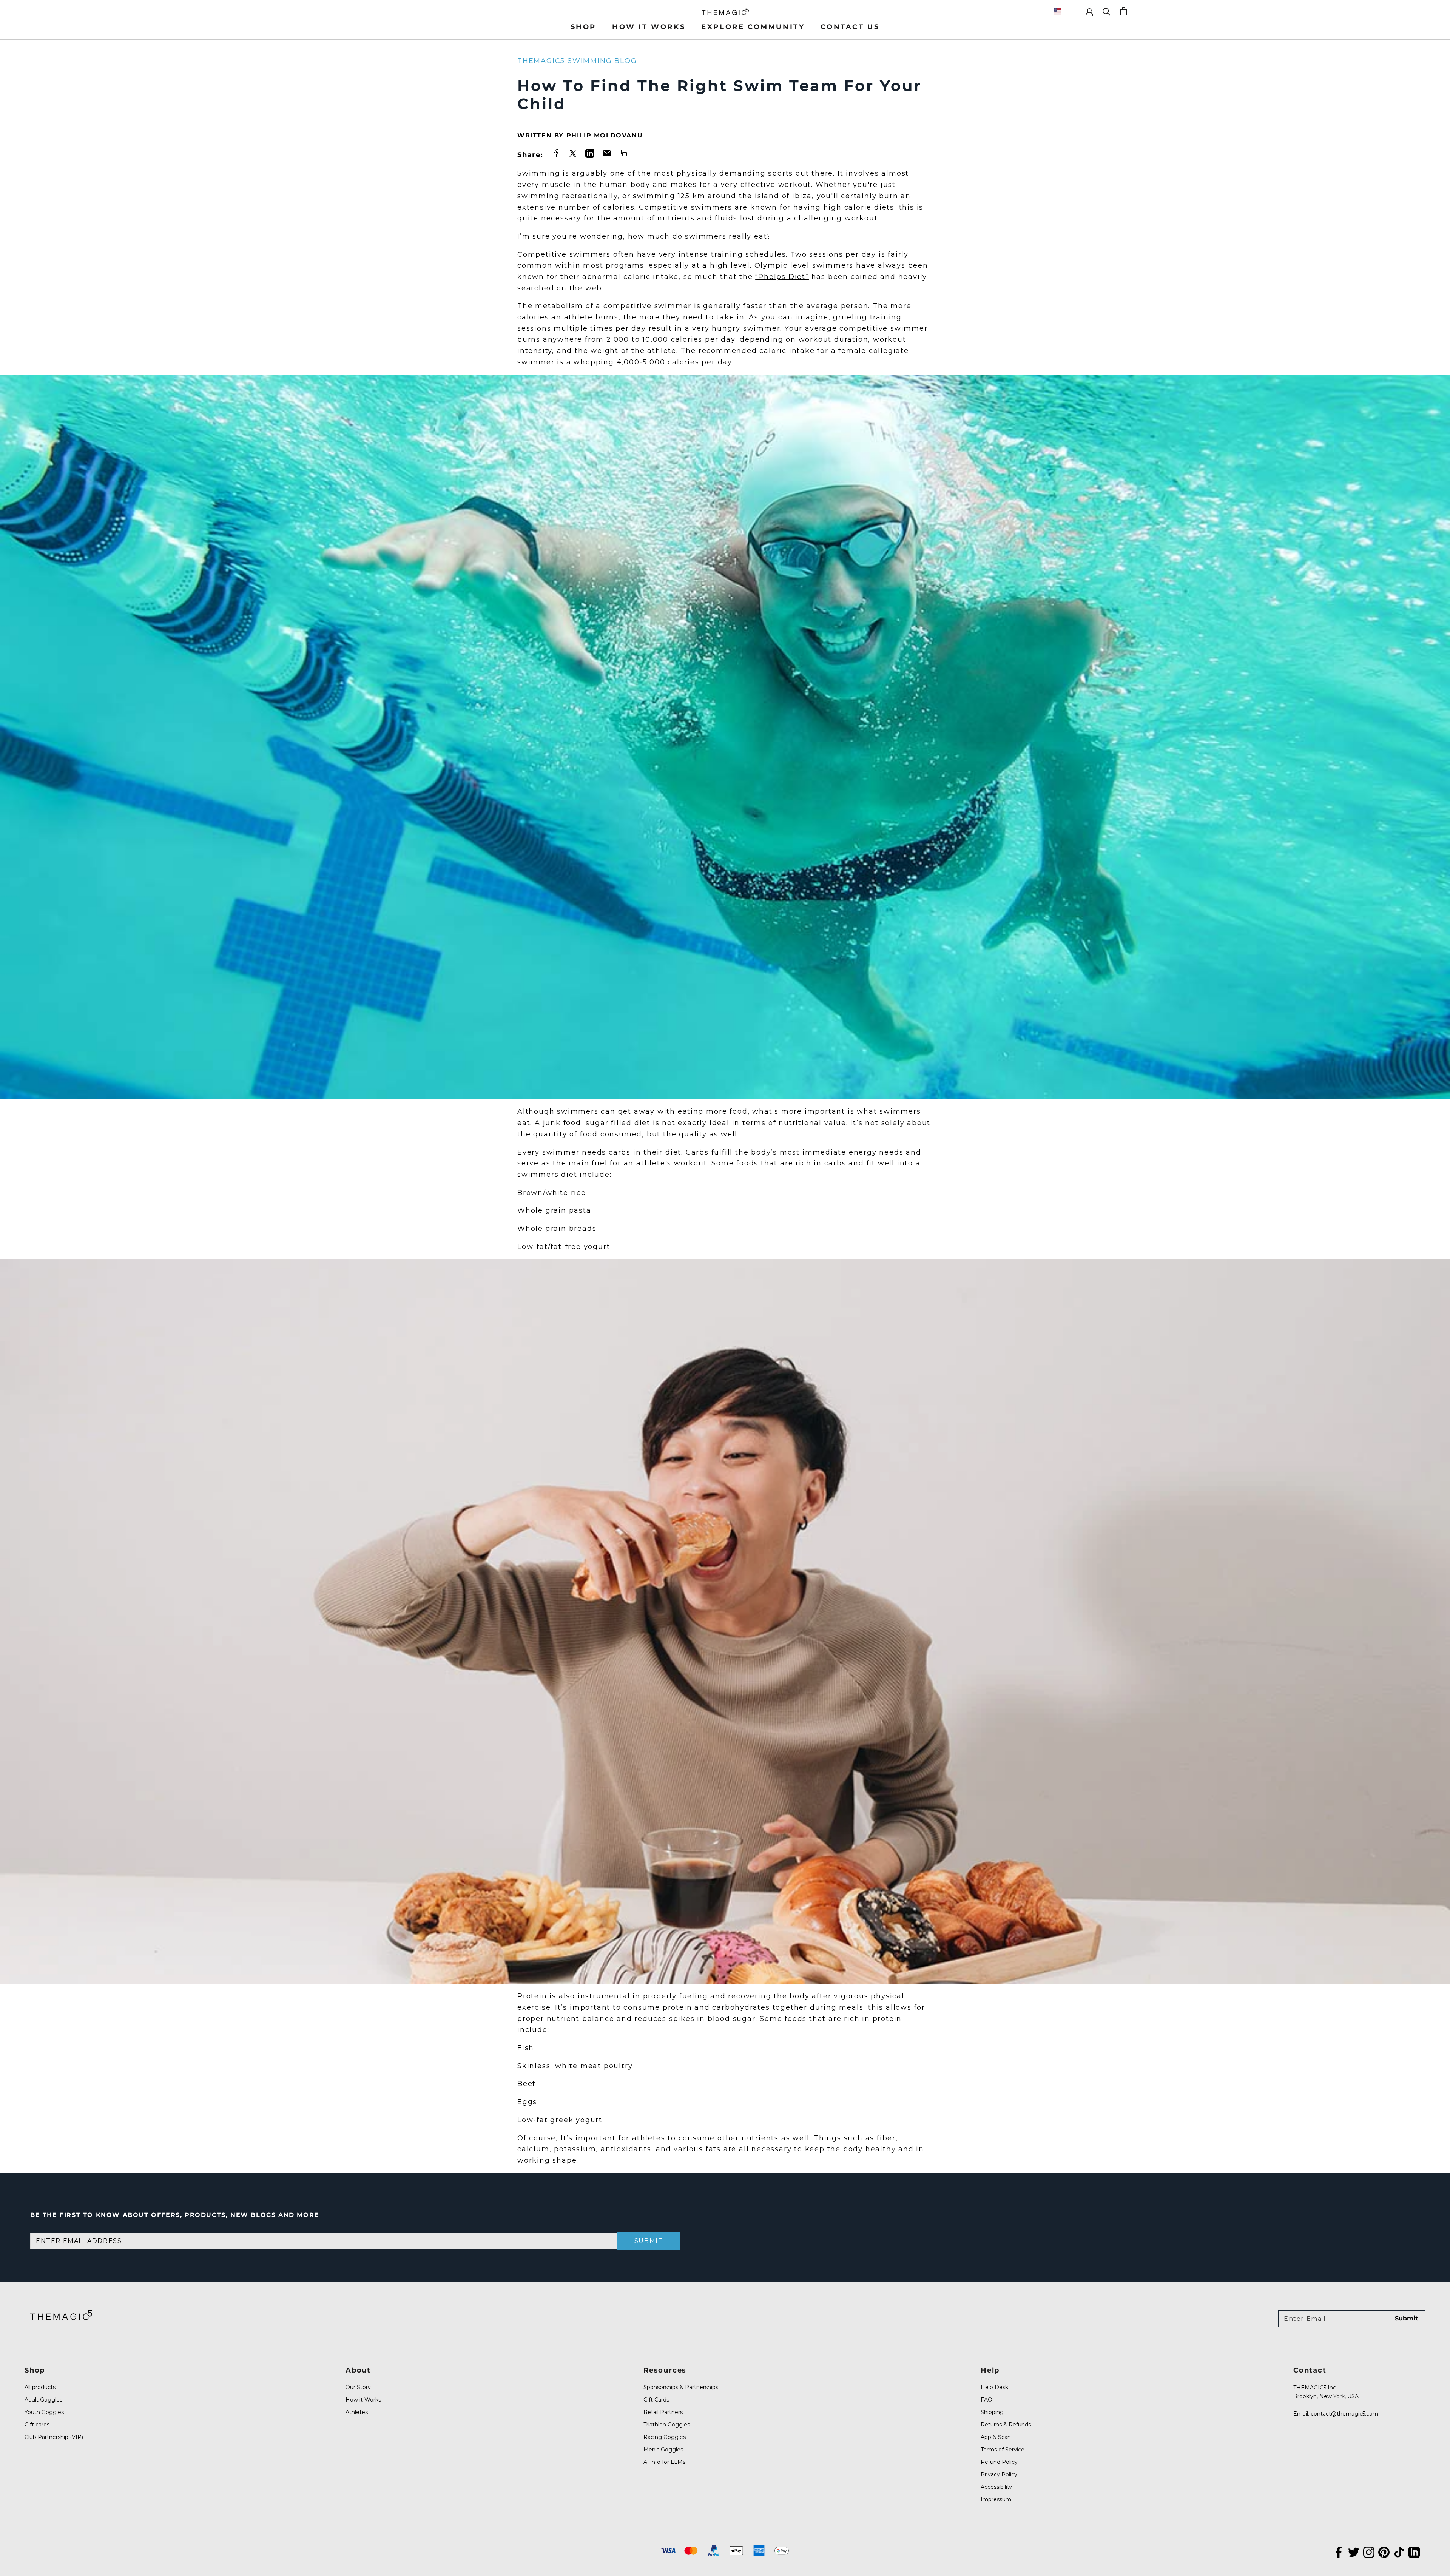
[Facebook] (1339, 2551)
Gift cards (37, 2425)
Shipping (992, 2412)
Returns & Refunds (1006, 2425)
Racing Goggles (665, 2437)
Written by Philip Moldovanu (580, 135)
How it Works (363, 2400)
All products (40, 2387)
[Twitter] (1354, 2551)
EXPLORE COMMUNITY (753, 27)
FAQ (986, 2400)
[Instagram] (1369, 2551)
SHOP (583, 27)
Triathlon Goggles (667, 2425)
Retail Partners (663, 2412)
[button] (1065, 12)
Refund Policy (999, 2462)
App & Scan (996, 2437)
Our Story (358, 2387)
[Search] (1107, 11)
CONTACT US (850, 27)
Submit (649, 2241)
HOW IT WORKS (649, 27)
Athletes (357, 2412)
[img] (61, 2315)
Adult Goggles (43, 2400)
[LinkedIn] (1414, 2551)
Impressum (996, 2499)
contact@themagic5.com (1344, 2414)
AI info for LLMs (664, 2462)
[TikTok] (1399, 2551)
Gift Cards (656, 2400)
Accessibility (996, 2487)
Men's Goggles (663, 2450)
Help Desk (994, 2387)
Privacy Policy (999, 2474)
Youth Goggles (44, 2412)
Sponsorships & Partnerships (681, 2387)
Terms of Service (1003, 2450)
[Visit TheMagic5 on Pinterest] (1384, 2551)
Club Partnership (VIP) (54, 2437)
